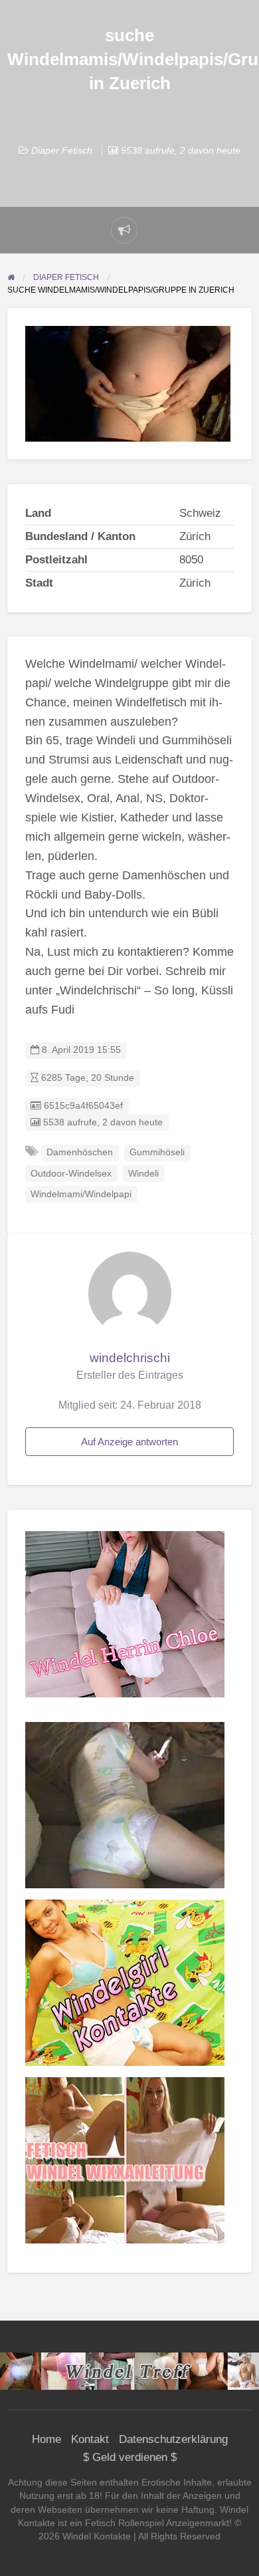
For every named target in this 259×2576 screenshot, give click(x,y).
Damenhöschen (80, 1152)
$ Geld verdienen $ (130, 2457)
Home (46, 2439)
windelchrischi (130, 1358)
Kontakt (90, 2439)
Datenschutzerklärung (173, 2439)
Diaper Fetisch (62, 150)
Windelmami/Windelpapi (81, 1194)
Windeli (143, 1174)
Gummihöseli (157, 1152)
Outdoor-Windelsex (71, 1174)
